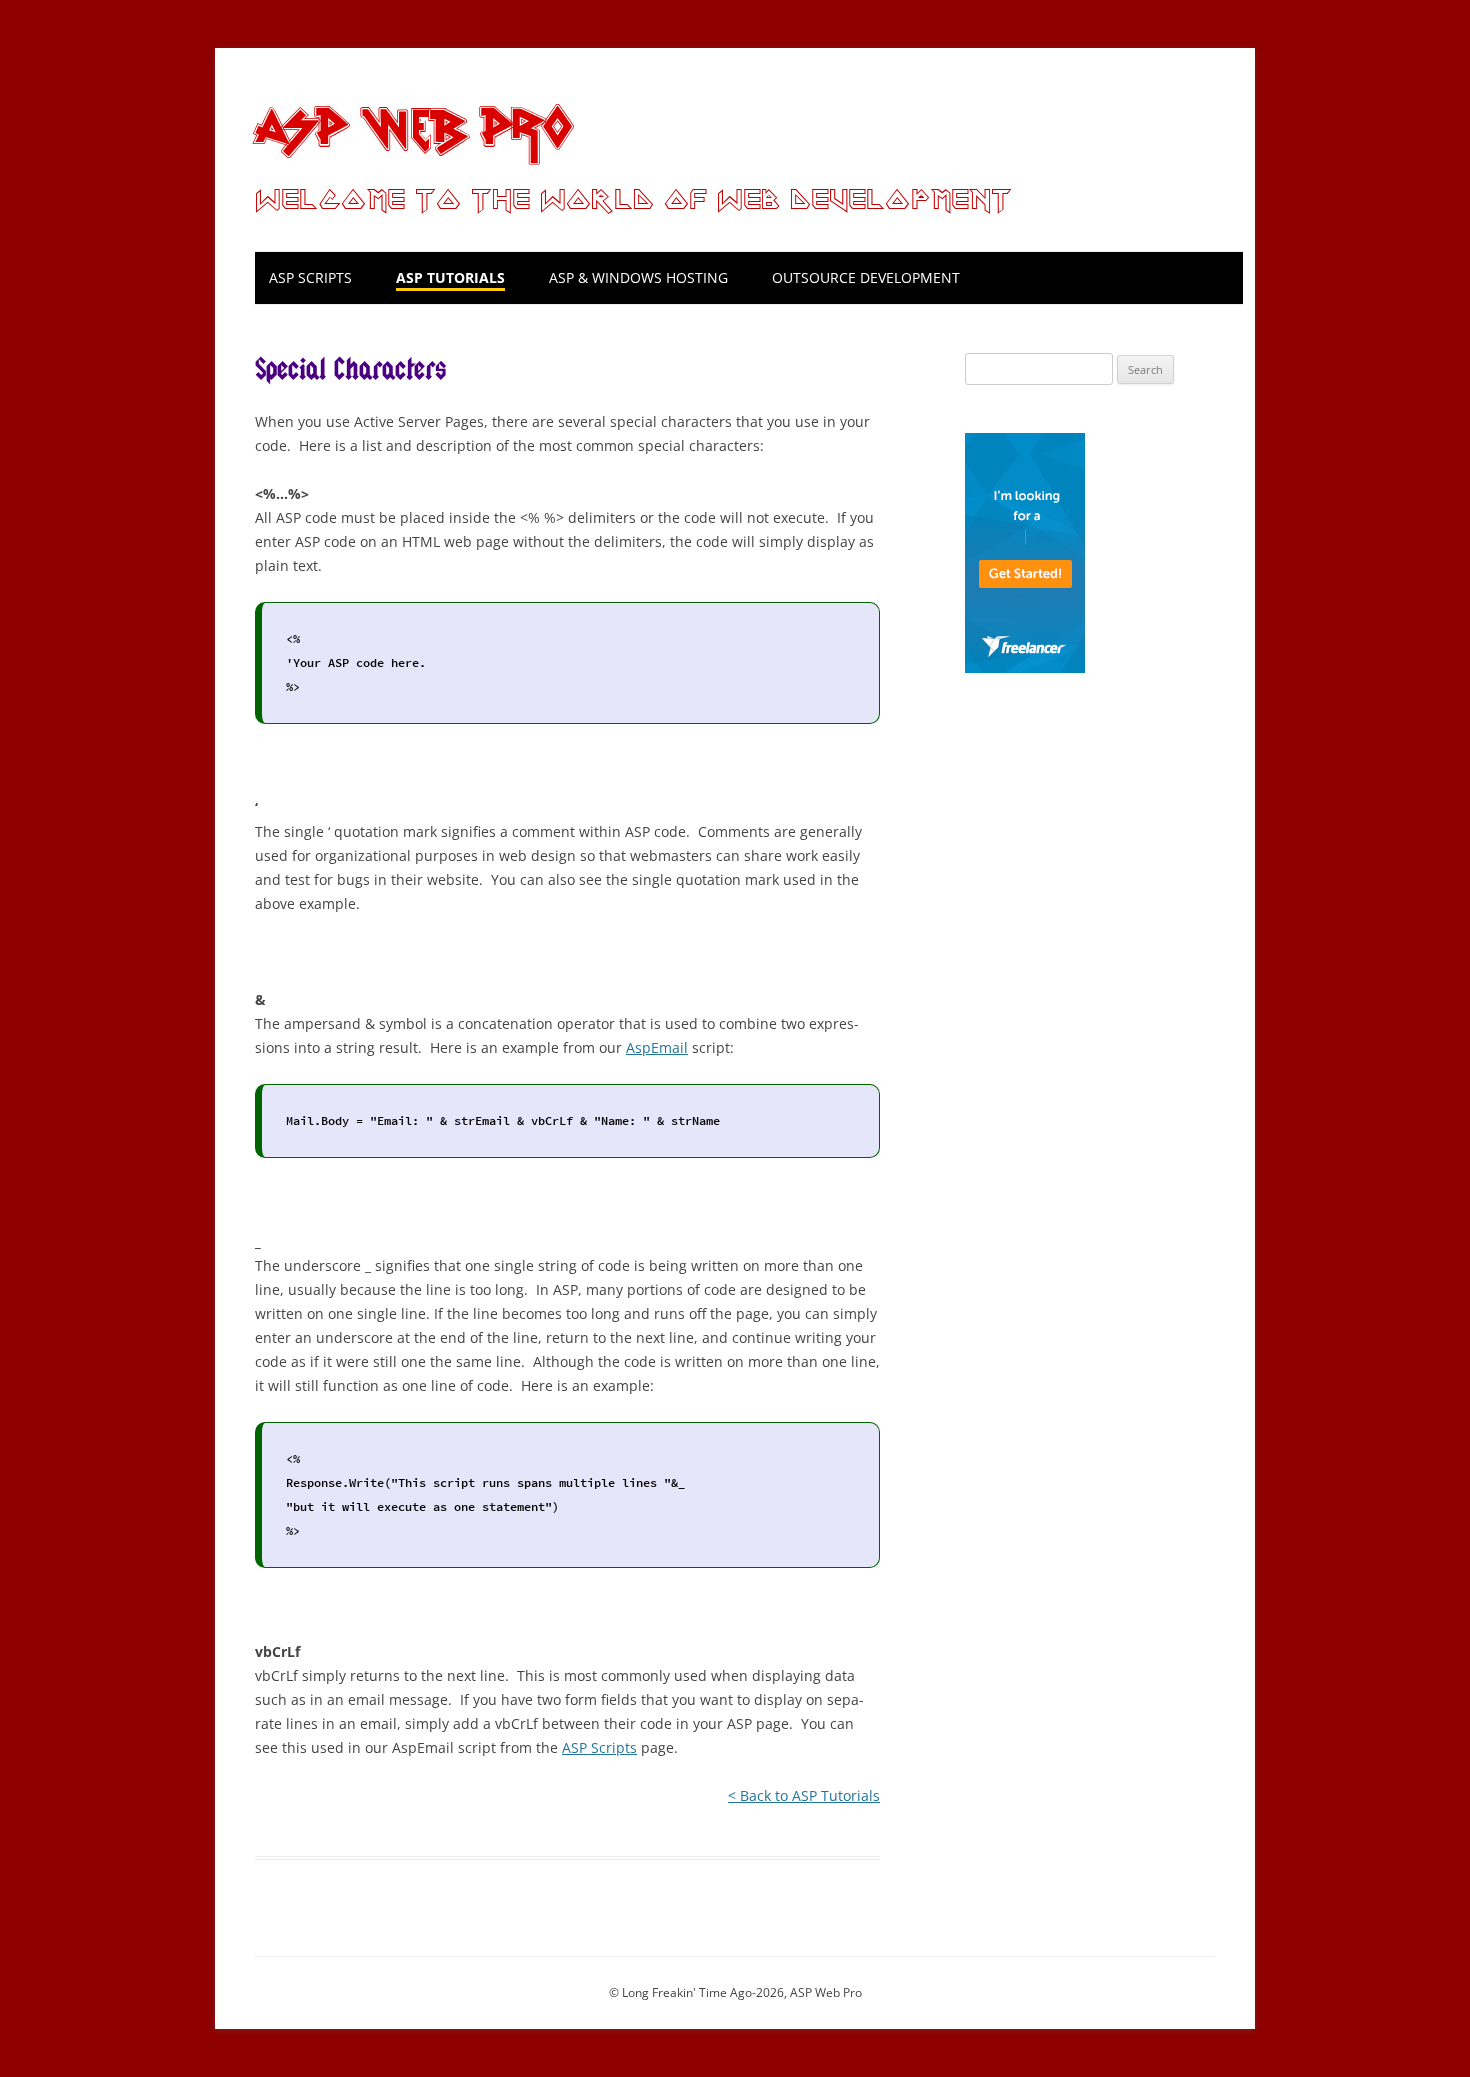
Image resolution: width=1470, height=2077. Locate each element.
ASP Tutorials (450, 277)
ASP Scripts (310, 277)
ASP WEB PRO (413, 123)
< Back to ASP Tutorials (804, 1795)
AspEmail (657, 1047)
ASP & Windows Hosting (638, 277)
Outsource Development (866, 277)
